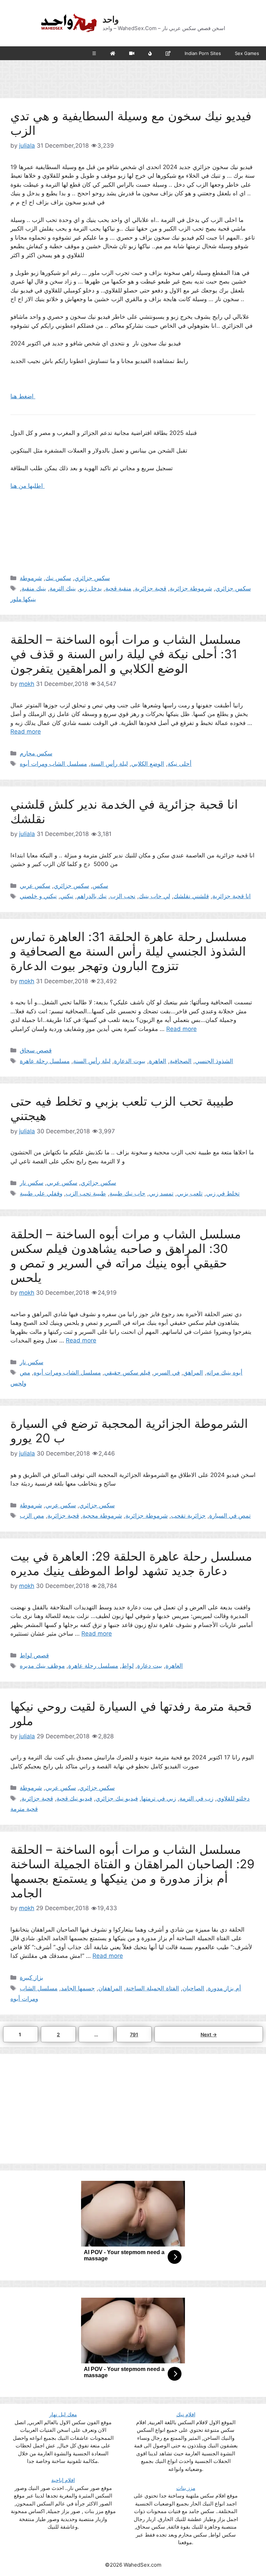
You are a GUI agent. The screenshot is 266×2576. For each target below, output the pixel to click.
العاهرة (158, 1061)
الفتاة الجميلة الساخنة (152, 1988)
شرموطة (31, 578)
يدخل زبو (91, 588)
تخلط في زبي (223, 1193)
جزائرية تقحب (188, 1516)
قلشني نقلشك (191, 896)
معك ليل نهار (63, 2414)
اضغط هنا (23, 396)
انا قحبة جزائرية (232, 896)
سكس (100, 886)
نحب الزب (123, 896)
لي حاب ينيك (154, 896)
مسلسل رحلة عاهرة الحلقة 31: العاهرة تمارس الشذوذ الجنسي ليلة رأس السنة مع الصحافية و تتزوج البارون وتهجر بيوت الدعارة (129, 951)
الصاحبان (193, 1988)
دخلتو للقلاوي (233, 1798)
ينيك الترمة (63, 588)
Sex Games (247, 53)
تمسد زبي (161, 1193)
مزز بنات (186, 2488)
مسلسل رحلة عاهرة (45, 1061)
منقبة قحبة (118, 588)
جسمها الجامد (78, 1988)
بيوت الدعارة (130, 1061)
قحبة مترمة (24, 1809)
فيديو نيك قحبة (74, 1798)
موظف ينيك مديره (42, 1666)
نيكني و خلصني (38, 896)
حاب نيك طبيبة (127, 1193)
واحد (111, 19)
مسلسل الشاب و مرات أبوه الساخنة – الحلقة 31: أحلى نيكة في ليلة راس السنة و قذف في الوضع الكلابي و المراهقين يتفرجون (126, 654)
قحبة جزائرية (150, 588)
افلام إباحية (63, 2480)
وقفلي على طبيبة (41, 1193)
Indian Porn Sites (203, 53)
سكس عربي (35, 886)
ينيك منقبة (34, 588)
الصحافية (181, 1061)
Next (209, 2034)
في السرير (167, 1373)
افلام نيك (186, 2414)
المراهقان (110, 1988)
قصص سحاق (36, 1050)
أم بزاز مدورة (224, 1988)
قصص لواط (34, 1655)
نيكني (67, 896)
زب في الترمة (196, 1798)
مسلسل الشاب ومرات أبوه (53, 764)
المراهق (193, 1373)
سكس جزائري (92, 578)
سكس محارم (36, 753)
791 (135, 2034)
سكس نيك (58, 578)
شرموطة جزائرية (191, 588)
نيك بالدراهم (92, 896)
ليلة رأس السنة (109, 764)
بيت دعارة (150, 1666)
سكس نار (32, 1183)
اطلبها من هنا (28, 486)
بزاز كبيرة (32, 1978)
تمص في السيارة (230, 1516)
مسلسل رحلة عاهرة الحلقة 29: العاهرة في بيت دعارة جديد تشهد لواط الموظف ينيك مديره (131, 1563)
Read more (26, 732)
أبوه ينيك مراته (224, 1373)
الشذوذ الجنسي (214, 1061)
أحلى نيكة (180, 764)
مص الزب (32, 1516)
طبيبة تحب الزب (86, 1193)
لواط (128, 1666)
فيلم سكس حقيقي (127, 1373)
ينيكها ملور (23, 599)
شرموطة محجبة (102, 1516)
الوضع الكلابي (148, 764)
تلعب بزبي (190, 1193)
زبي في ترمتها (159, 1798)
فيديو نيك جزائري (117, 1798)
